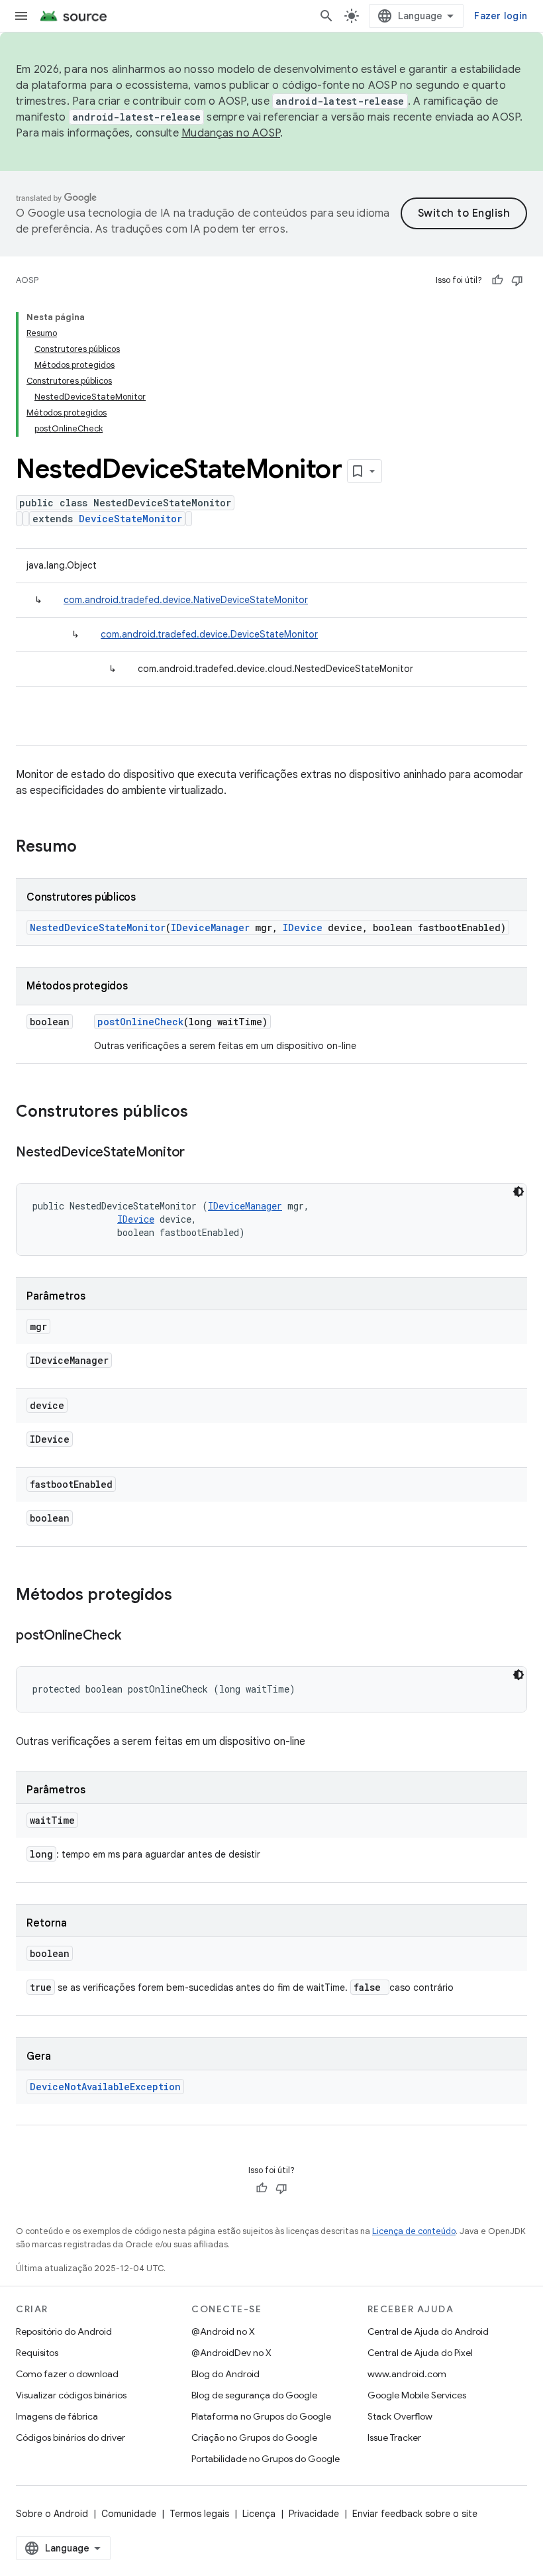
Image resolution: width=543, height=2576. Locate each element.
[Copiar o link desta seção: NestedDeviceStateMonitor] (198, 1153)
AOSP (27, 280)
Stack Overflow (400, 2416)
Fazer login (501, 16)
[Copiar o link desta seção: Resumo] (90, 848)
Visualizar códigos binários (71, 2395)
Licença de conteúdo (414, 2231)
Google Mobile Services (417, 2395)
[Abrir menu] (21, 16)
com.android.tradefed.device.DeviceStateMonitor (209, 634)
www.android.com (407, 2374)
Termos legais (199, 2514)
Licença (259, 2514)
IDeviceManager (210, 927)
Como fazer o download (67, 2374)
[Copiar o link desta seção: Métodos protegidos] (185, 1596)
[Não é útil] (517, 280)
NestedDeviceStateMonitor (98, 927)
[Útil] (497, 280)
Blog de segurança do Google (254, 2395)
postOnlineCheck (140, 1022)
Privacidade (314, 2514)
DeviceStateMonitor (130, 519)
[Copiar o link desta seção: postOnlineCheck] (134, 1636)
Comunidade (129, 2514)
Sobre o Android (52, 2514)
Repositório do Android (64, 2331)
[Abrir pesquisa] (326, 16)
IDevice (303, 927)
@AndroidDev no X (231, 2353)
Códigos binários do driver (71, 2437)
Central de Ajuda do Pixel (420, 2353)
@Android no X (223, 2331)
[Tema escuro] (518, 1192)
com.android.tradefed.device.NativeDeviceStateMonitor (186, 600)
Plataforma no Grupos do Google (261, 2416)
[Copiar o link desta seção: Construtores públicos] (201, 1113)
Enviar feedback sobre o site (415, 2514)
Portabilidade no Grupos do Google (266, 2459)
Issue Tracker (394, 2437)
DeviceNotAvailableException (105, 2087)
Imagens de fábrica (57, 2416)
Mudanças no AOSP (231, 133)
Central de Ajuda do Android (428, 2331)
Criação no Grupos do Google (254, 2437)
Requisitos (37, 2353)
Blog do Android (225, 2374)
